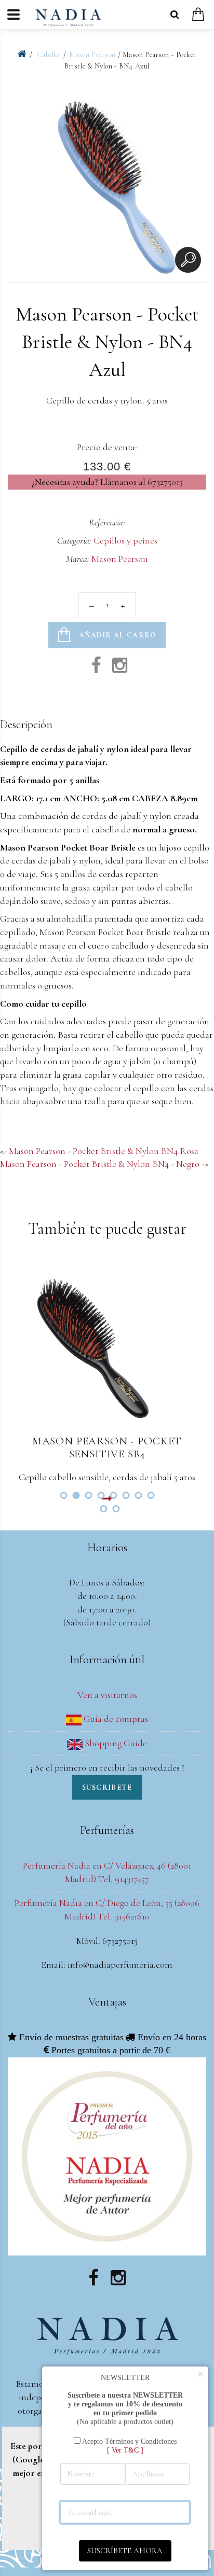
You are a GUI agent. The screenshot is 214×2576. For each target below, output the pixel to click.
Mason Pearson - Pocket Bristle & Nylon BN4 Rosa (104, 1151)
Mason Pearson (92, 55)
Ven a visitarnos (107, 1695)
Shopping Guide (115, 1743)
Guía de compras (115, 1719)
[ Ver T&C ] (125, 2450)
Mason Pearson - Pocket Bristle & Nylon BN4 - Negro (100, 1164)
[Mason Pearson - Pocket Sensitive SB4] (107, 1344)
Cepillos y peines (125, 540)
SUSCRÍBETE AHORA (125, 2551)
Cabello (49, 55)
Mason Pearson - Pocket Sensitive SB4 (107, 1447)
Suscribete (107, 1787)
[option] (107, 181)
